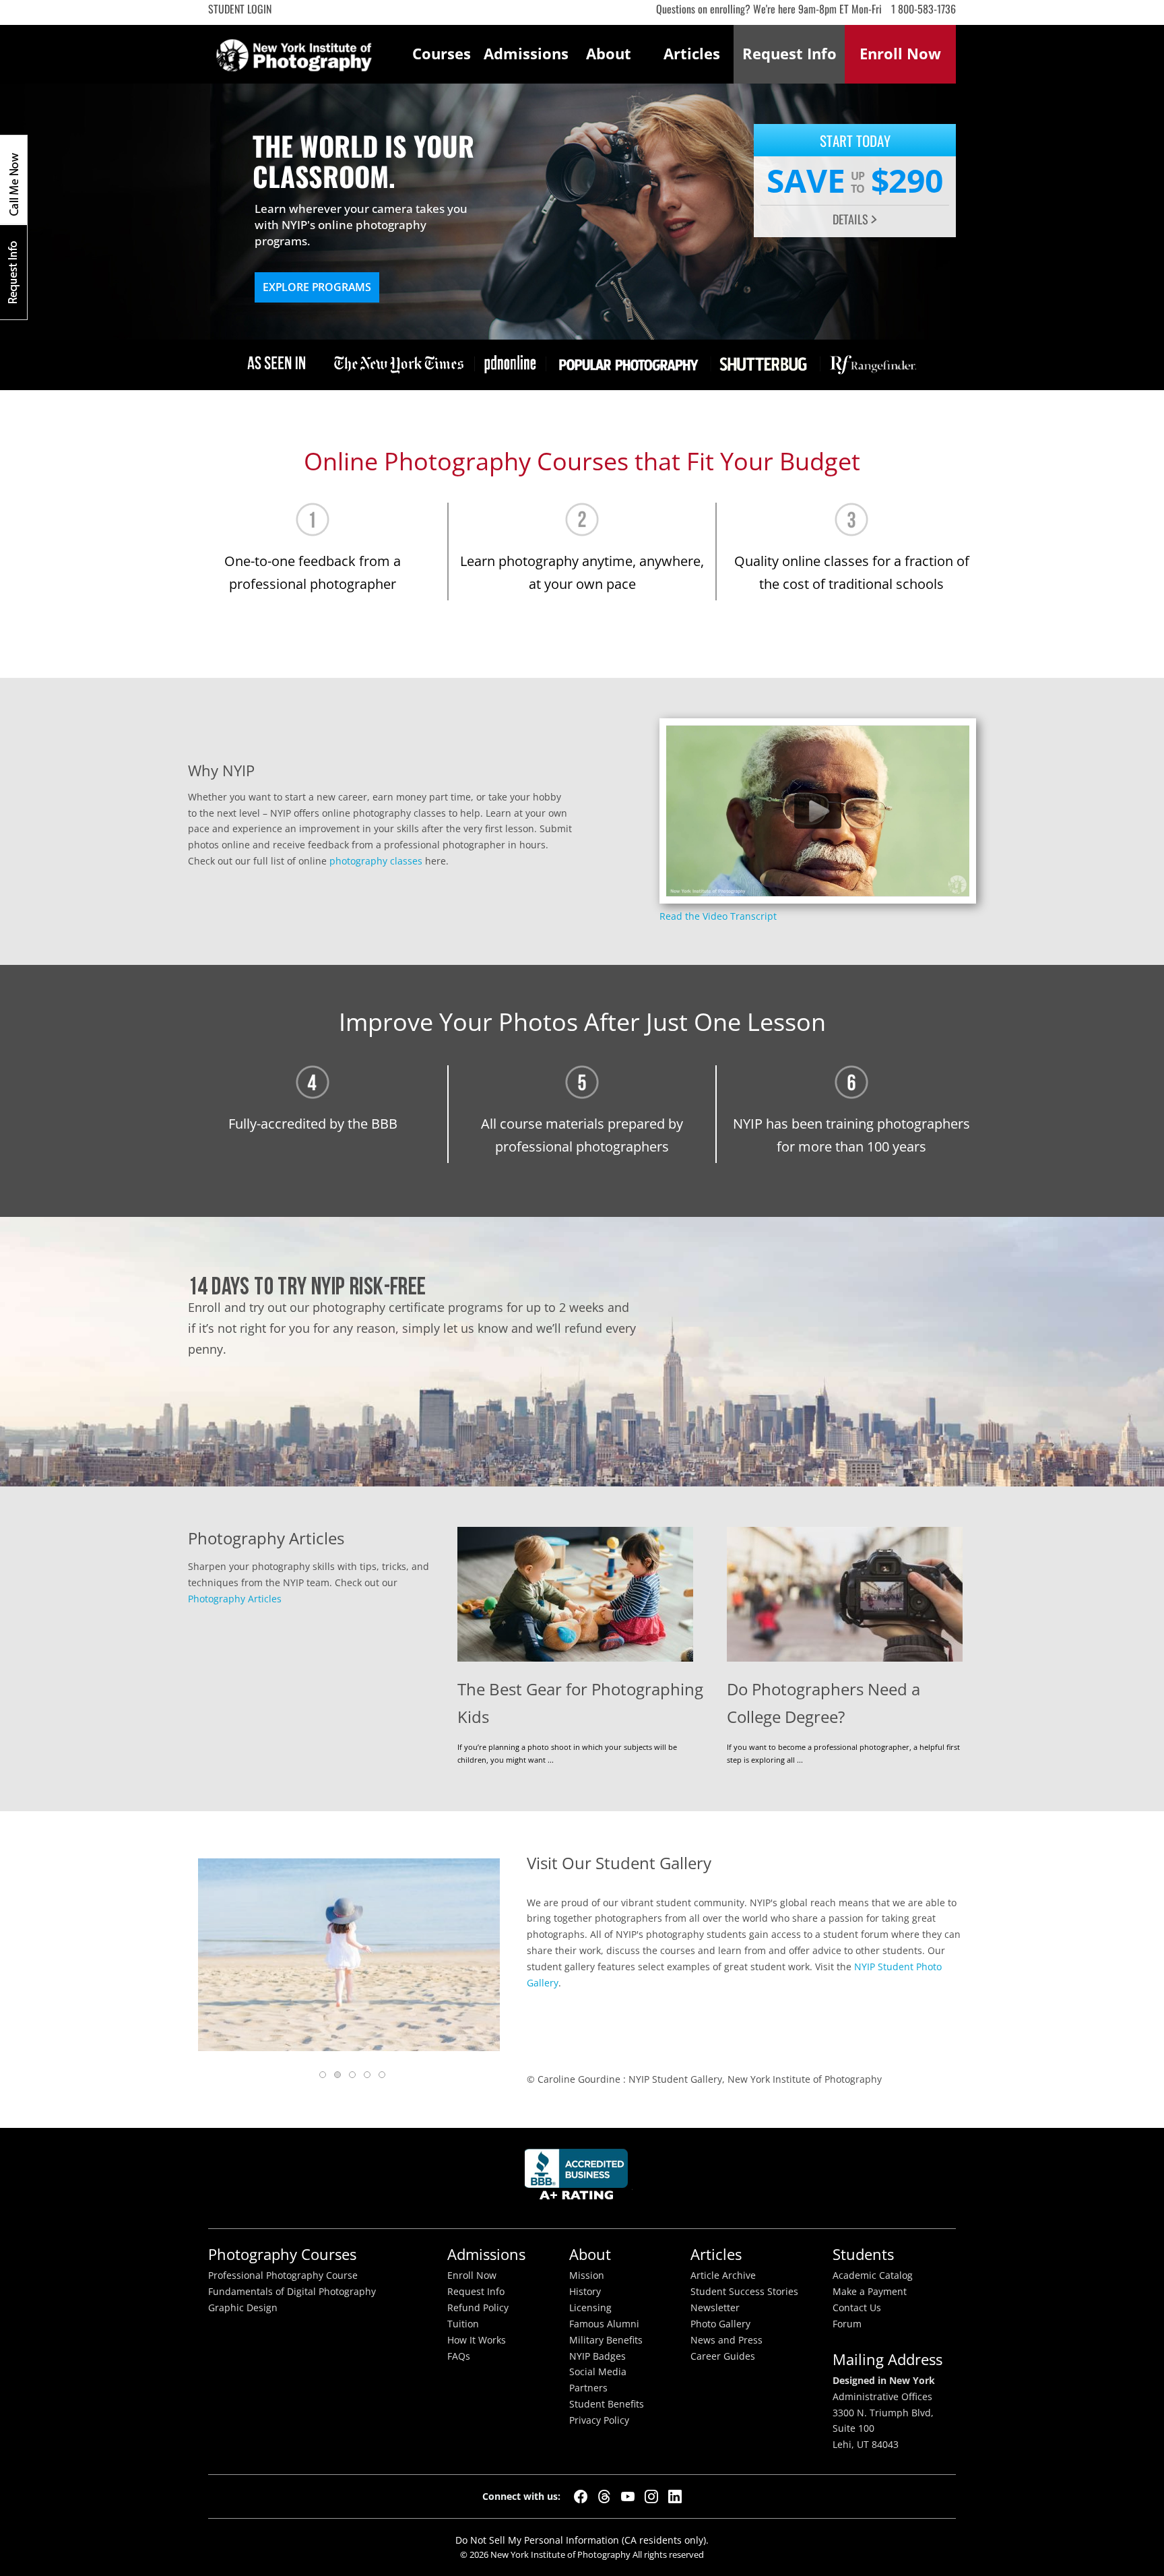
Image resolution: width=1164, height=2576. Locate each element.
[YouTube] (628, 2496)
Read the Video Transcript (718, 916)
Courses (442, 54)
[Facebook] (581, 2496)
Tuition (463, 2324)
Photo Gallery (720, 2324)
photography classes (376, 861)
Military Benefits (606, 2340)
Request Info (13, 272)
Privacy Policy (599, 2420)
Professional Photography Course (283, 2275)
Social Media (598, 2372)
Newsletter (715, 2308)
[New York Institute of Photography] (294, 51)
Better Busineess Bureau (579, 2178)
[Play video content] (818, 811)
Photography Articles (235, 1599)
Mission (587, 2275)
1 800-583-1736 (924, 9)
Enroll (900, 54)
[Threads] (604, 2496)
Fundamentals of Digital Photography (292, 2292)
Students (863, 2254)
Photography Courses (282, 2254)
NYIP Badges (597, 2356)
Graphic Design (243, 2308)
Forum (847, 2324)
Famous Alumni (604, 2324)
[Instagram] (651, 2496)
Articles (692, 54)
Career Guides (723, 2356)
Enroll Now (472, 2275)
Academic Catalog (873, 2275)
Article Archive (723, 2275)
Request (789, 54)
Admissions (525, 54)
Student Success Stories (744, 2292)
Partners (588, 2388)
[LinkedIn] (675, 2496)
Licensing (590, 2308)
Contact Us (857, 2308)
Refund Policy (478, 2308)
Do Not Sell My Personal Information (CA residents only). (582, 2540)
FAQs (459, 2356)
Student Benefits (607, 2404)
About (609, 54)
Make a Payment (870, 2292)
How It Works (477, 2340)
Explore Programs (317, 287)
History (585, 2292)
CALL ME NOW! (13, 180)
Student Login (240, 9)
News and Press (726, 2340)
